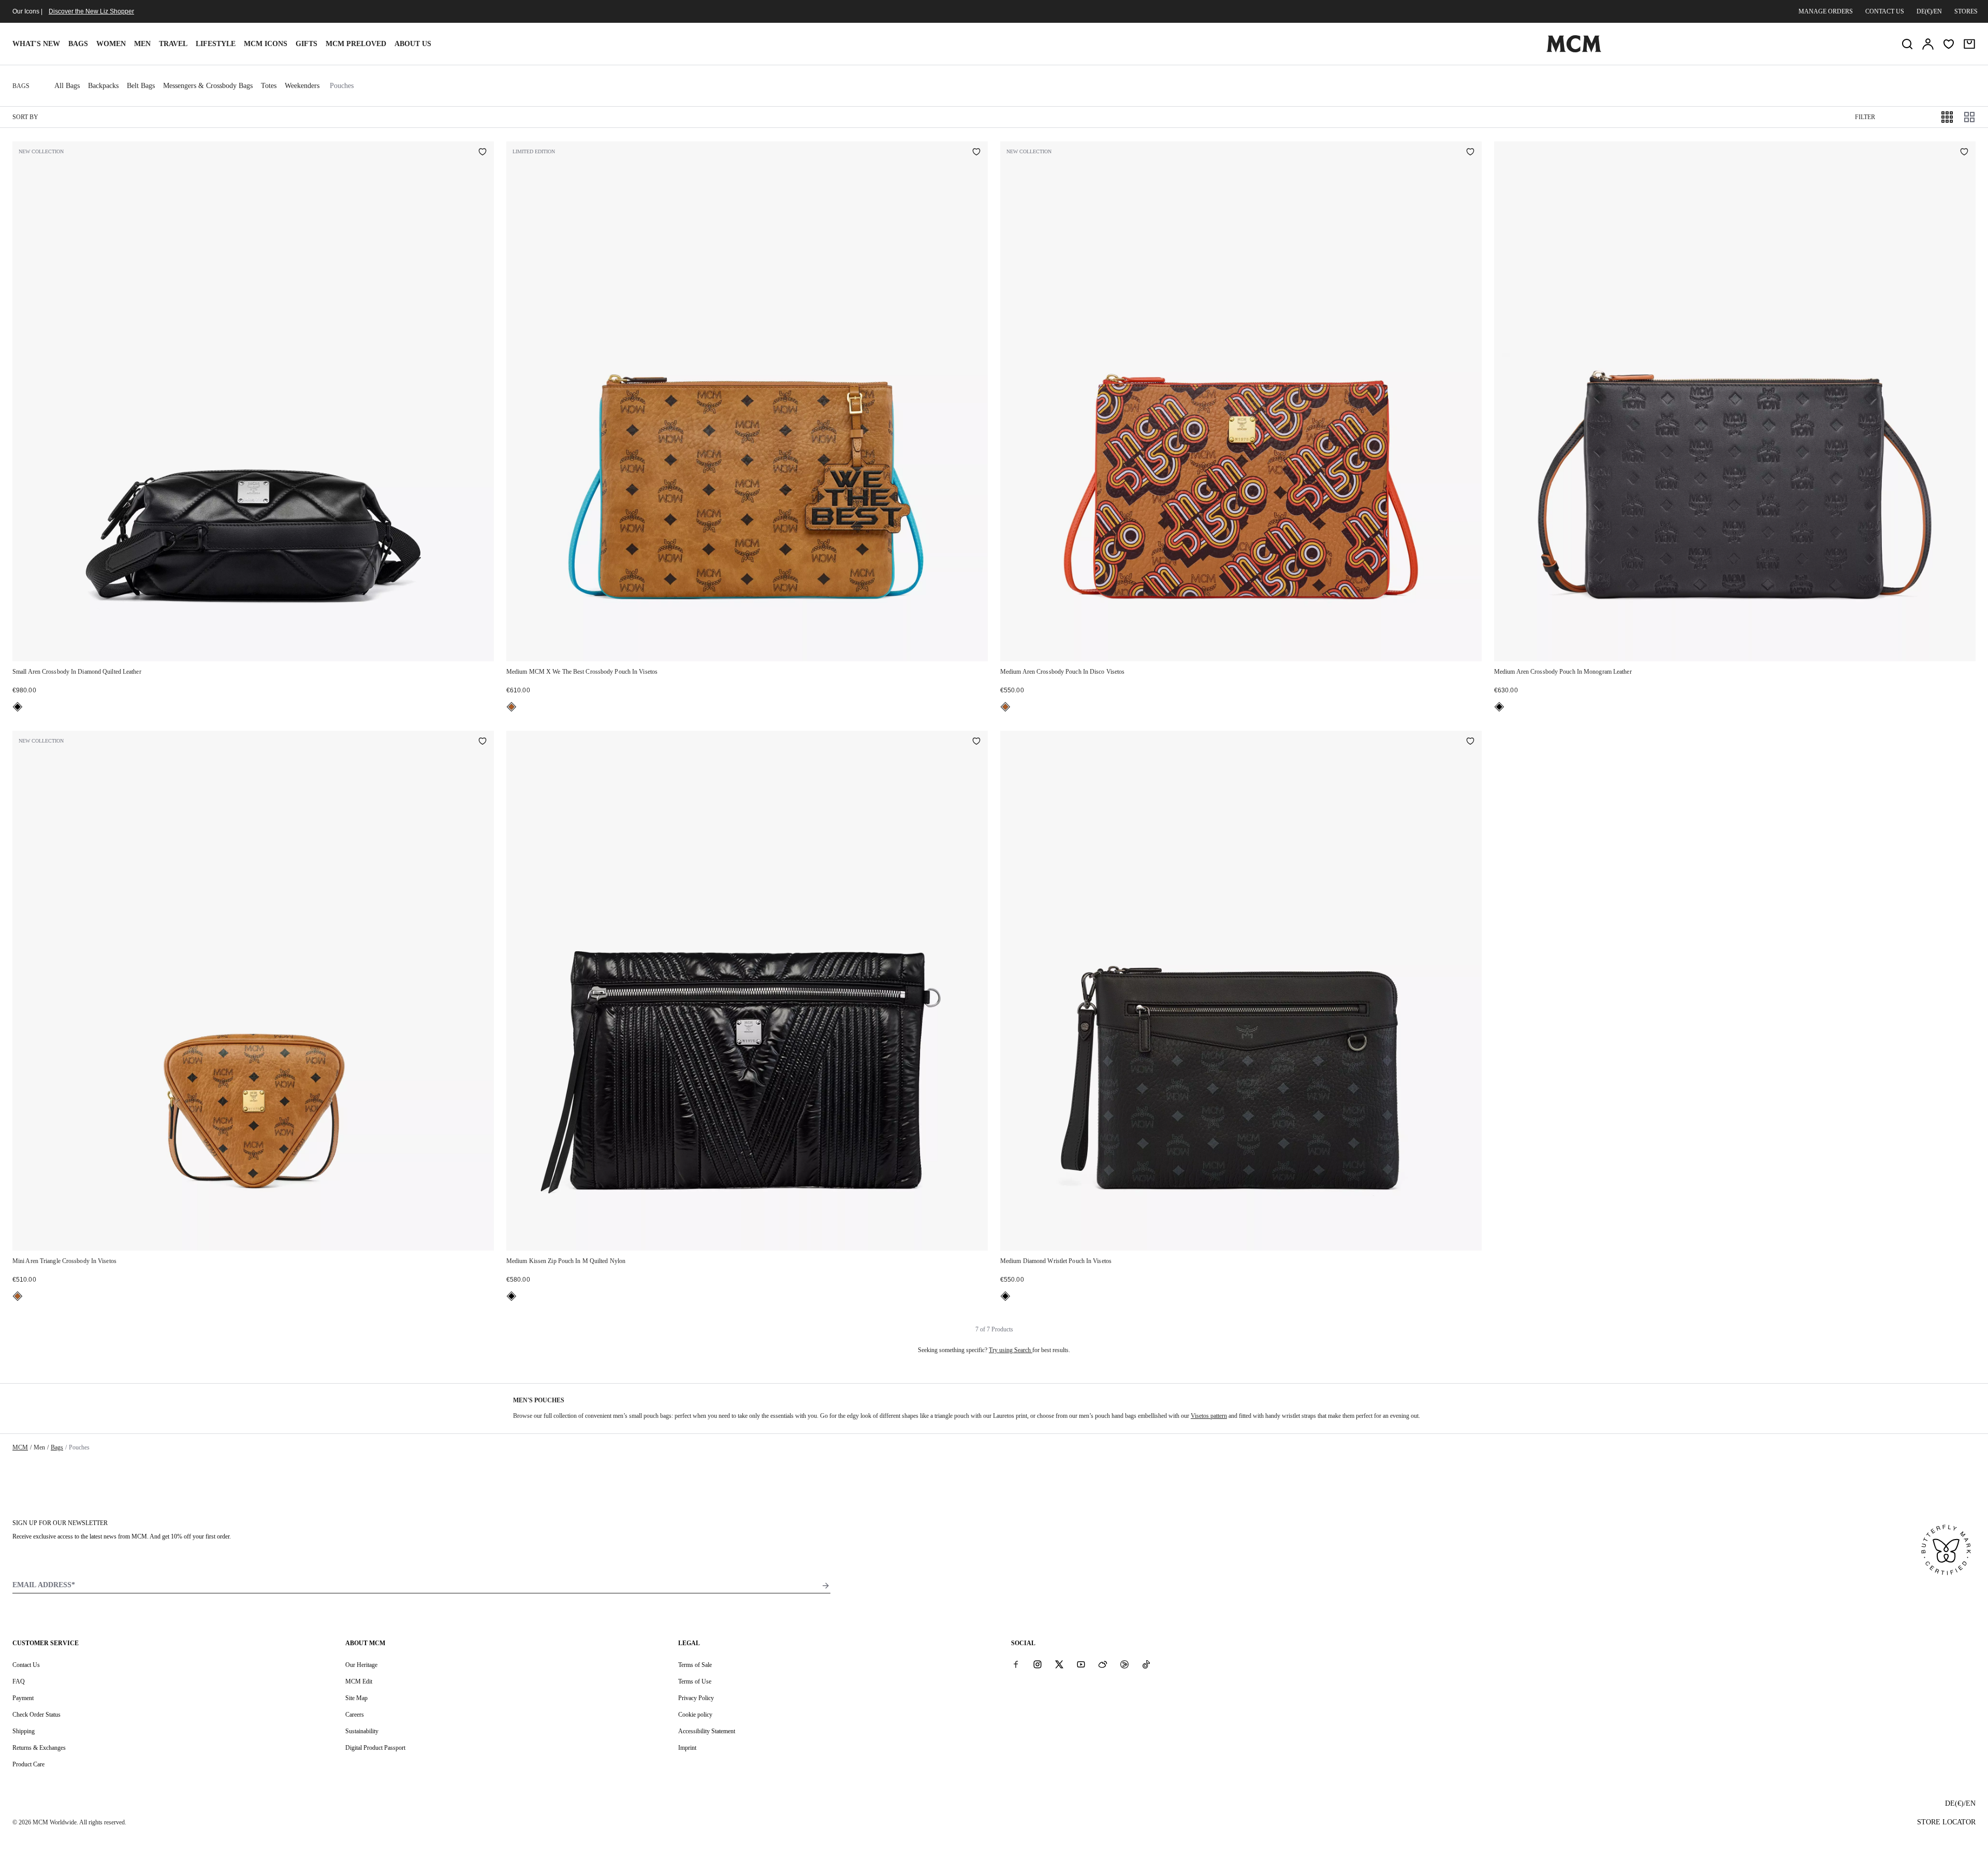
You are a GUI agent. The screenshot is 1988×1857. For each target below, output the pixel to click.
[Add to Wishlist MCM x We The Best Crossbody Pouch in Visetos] (976, 153)
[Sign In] (1928, 44)
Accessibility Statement (707, 1731)
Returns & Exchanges (39, 1748)
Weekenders (302, 86)
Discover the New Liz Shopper (91, 11)
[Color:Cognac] (511, 707)
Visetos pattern (1209, 1416)
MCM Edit (359, 1681)
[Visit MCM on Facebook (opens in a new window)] (1016, 1664)
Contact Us (26, 1665)
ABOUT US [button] (413, 44)
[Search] (1907, 44)
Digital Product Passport (375, 1748)
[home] (1574, 50)
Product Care (28, 1764)
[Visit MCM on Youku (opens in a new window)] (1124, 1664)
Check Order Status (36, 1715)
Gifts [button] (306, 44)
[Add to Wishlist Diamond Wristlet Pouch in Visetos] (1470, 742)
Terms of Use (695, 1681)
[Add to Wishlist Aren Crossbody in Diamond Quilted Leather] (483, 153)
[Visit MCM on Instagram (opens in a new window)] (1037, 1664)
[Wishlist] (1949, 44)
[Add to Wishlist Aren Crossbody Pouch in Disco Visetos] (1470, 153)
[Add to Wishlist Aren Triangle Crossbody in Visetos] (483, 742)
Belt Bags (141, 86)
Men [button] (142, 44)
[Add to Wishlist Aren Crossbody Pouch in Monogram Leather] (1964, 153)
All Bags (67, 86)
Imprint (687, 1748)
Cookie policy (695, 1715)
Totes (269, 86)
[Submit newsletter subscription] (826, 1586)
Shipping (24, 1731)
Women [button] (111, 44)
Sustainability (362, 1731)
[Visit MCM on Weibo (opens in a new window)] (1103, 1664)
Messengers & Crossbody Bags (208, 86)
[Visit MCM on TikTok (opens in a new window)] (1146, 1664)
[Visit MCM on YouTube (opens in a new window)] (1081, 1664)
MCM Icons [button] (266, 44)
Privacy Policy (696, 1698)
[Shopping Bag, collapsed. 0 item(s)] (1969, 44)
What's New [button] (36, 44)
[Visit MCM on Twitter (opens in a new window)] (1059, 1664)
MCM (20, 1447)
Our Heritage (361, 1665)
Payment (23, 1698)
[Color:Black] (18, 707)
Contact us (1885, 11)
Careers (355, 1715)
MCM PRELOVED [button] (356, 44)
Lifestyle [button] (216, 44)
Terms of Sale (695, 1665)
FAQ (19, 1681)
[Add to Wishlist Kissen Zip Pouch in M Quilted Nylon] (976, 742)
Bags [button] (78, 44)
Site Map (356, 1698)
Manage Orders (1826, 11)
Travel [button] (173, 44)
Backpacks (103, 86)
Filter (1865, 117)
